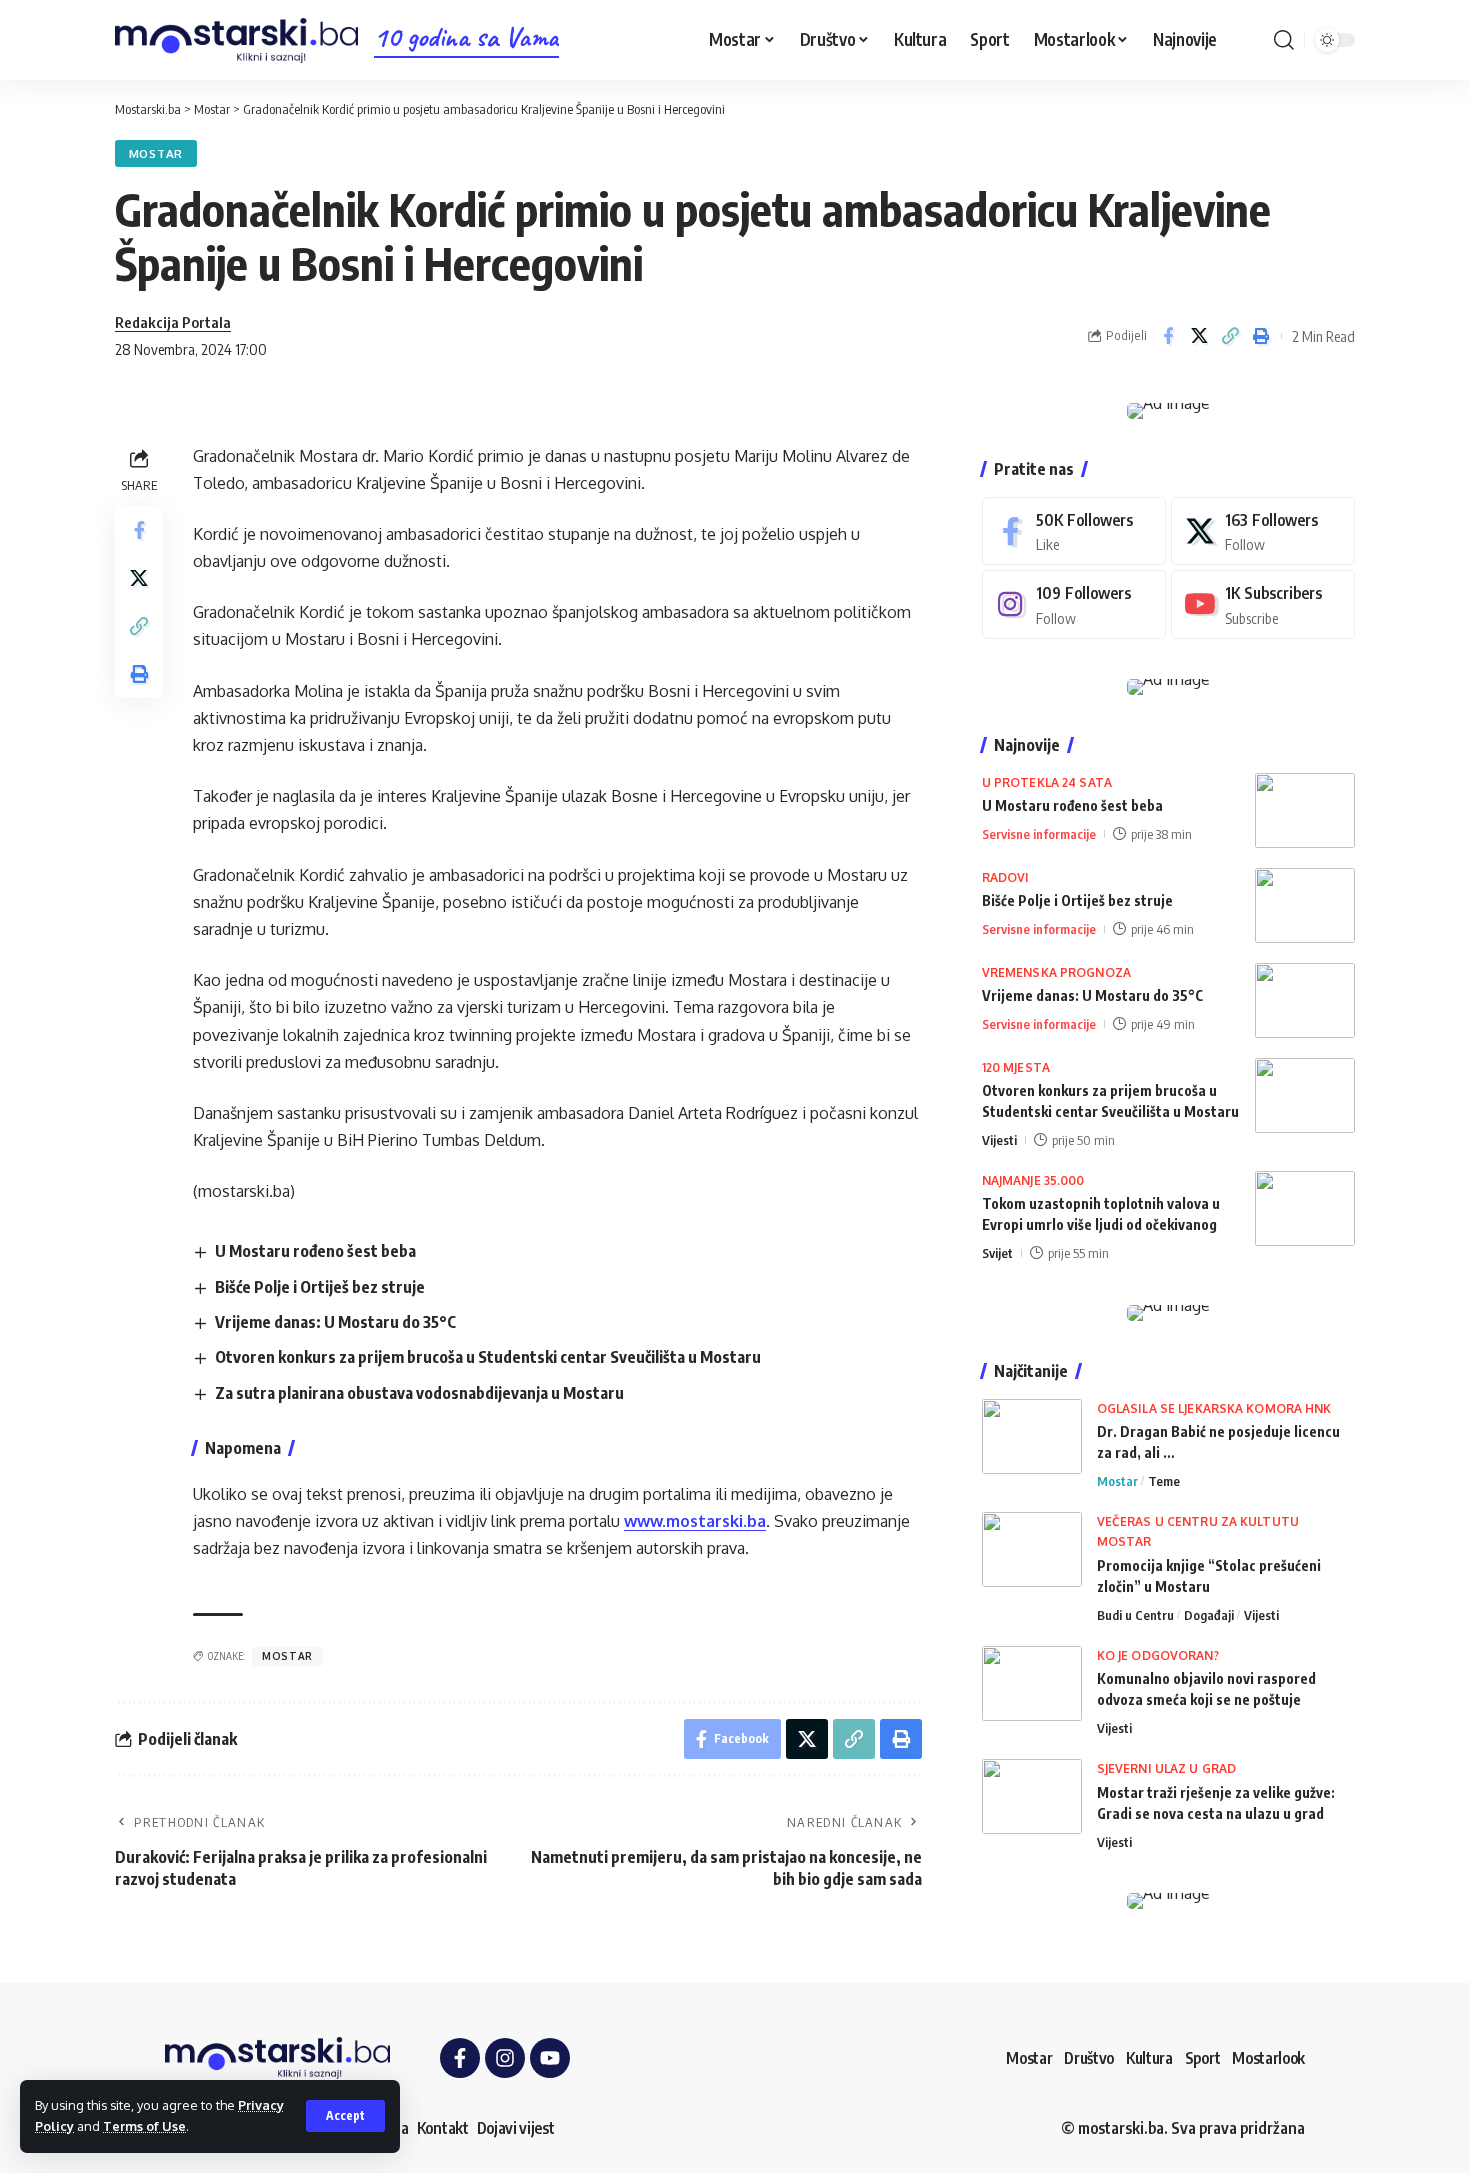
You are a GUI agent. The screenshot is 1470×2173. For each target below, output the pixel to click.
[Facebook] (1074, 531)
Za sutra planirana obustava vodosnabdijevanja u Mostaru (419, 1393)
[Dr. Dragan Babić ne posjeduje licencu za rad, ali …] (1032, 1436)
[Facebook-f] (460, 2058)
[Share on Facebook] (1168, 336)
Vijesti (999, 1140)
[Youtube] (1263, 604)
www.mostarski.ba (695, 1521)
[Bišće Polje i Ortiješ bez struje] (1305, 905)
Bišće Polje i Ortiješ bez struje (320, 1287)
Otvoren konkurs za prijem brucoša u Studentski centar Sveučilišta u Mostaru (488, 1357)
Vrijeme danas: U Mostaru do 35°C (335, 1322)
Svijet (997, 1253)
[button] (345, 2116)
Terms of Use (144, 2126)
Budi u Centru (1135, 1615)
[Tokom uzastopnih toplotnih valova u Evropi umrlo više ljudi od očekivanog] (1305, 1208)
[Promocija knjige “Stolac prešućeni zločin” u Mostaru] (1032, 1549)
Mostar (156, 153)
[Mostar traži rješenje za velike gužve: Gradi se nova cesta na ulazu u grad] (1032, 1796)
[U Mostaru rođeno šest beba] (1305, 810)
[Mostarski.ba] (236, 40)
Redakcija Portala (173, 322)
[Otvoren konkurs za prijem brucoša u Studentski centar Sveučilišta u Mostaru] (1305, 1095)
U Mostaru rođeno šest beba (315, 1251)
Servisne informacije (1039, 834)
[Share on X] (1199, 336)
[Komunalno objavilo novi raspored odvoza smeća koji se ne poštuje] (1032, 1683)
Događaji (1209, 1615)
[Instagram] (1074, 604)
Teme (1164, 1481)
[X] (1263, 531)
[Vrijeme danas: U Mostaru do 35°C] (1305, 1000)
